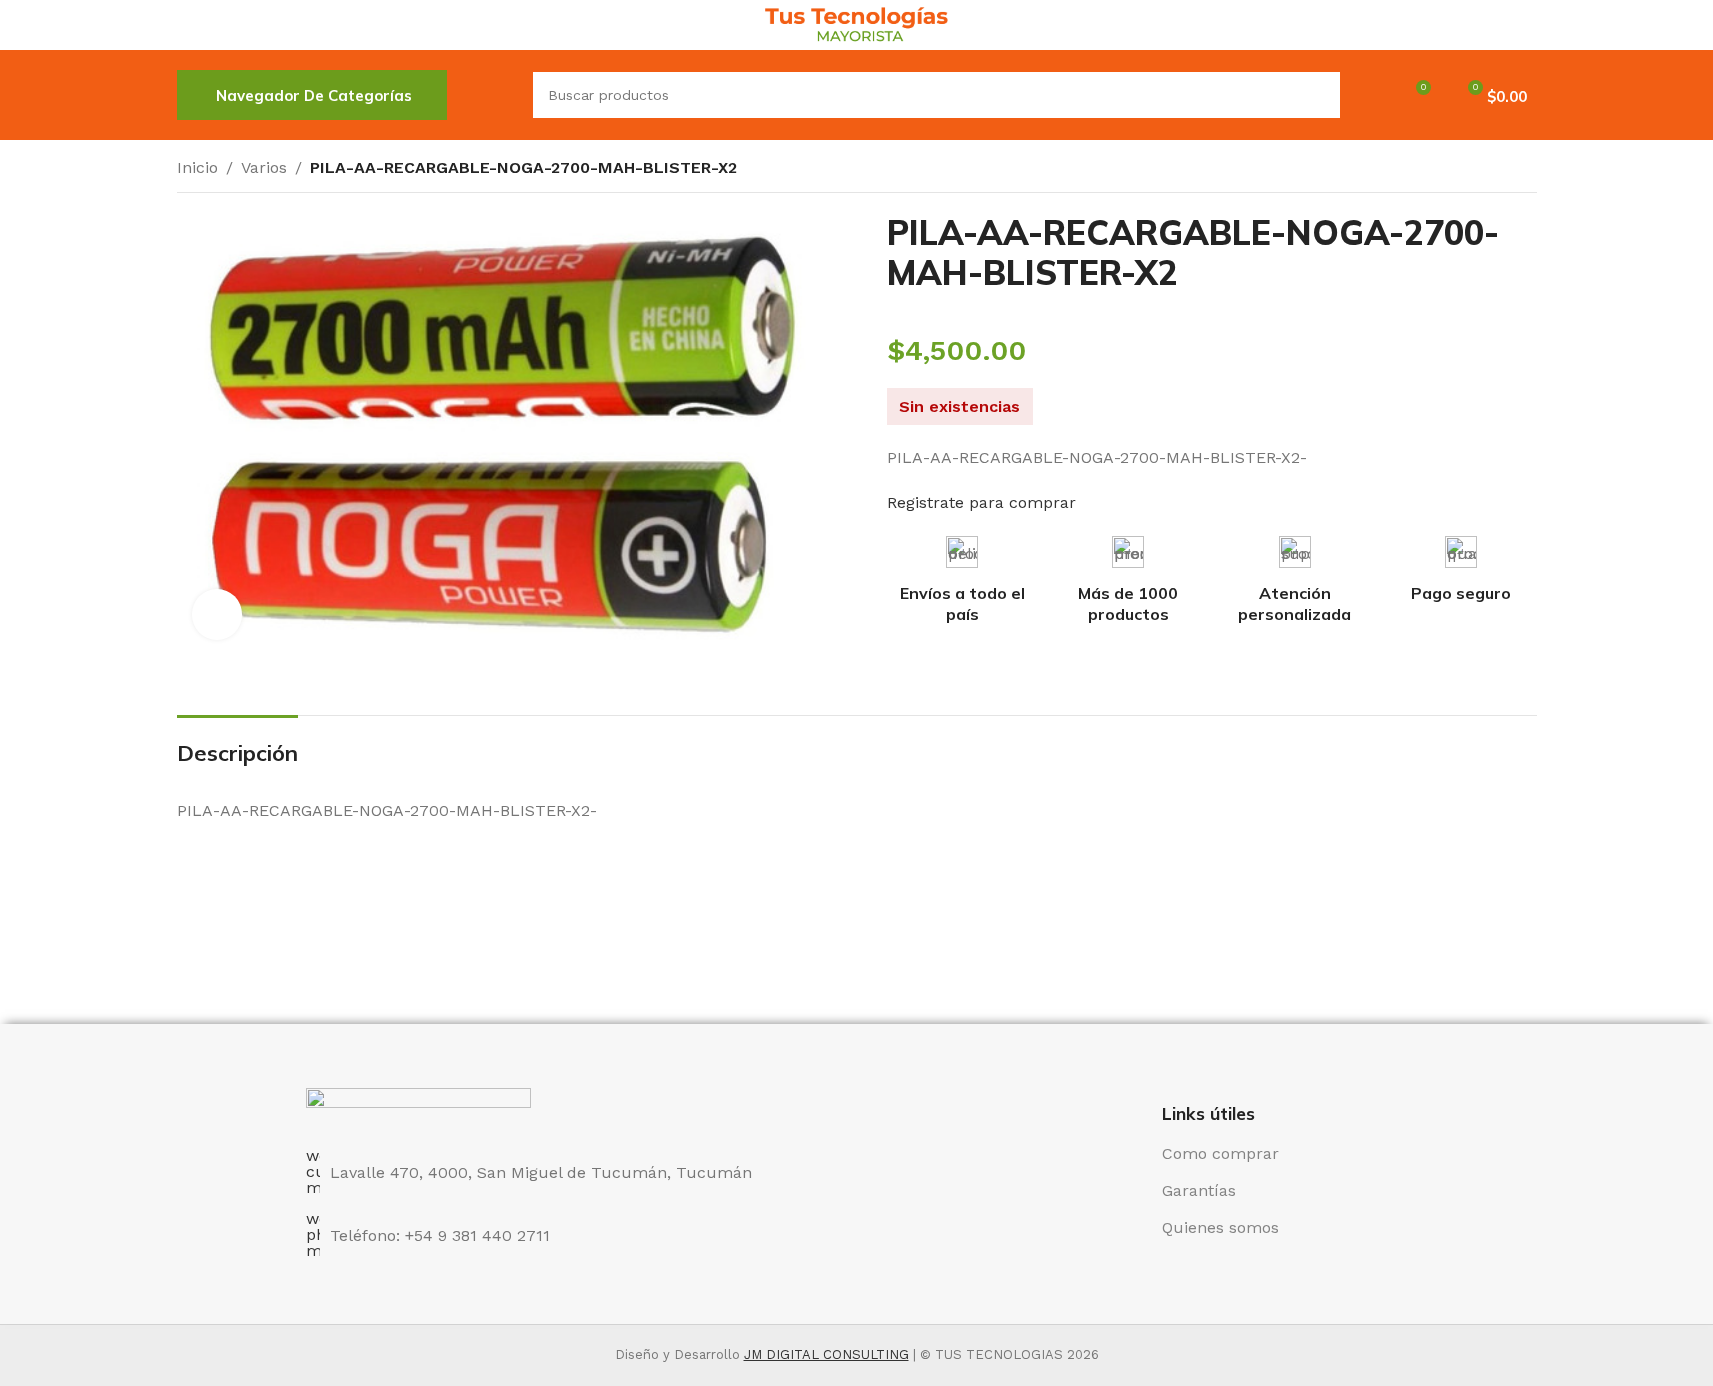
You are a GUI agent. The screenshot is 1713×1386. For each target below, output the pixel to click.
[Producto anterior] (1477, 170)
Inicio (197, 167)
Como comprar (1220, 1153)
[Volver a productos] (1501, 170)
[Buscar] (490, 95)
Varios (264, 167)
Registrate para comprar (981, 502)
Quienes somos (1220, 1227)
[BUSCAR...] (1317, 95)
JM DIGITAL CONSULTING (826, 1354)
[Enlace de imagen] (418, 1106)
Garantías (1199, 1190)
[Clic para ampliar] (217, 614)
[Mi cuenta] (1368, 95)
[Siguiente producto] (1525, 170)
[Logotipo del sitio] (856, 23)
